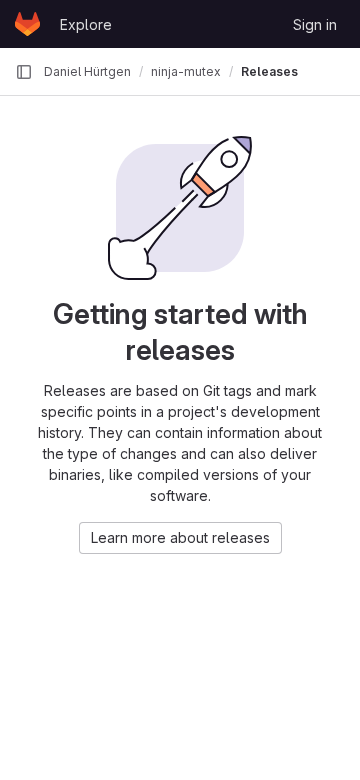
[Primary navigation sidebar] (24, 72)
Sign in (315, 24)
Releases (269, 71)
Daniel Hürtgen (87, 71)
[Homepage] (27, 24)
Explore (86, 24)
